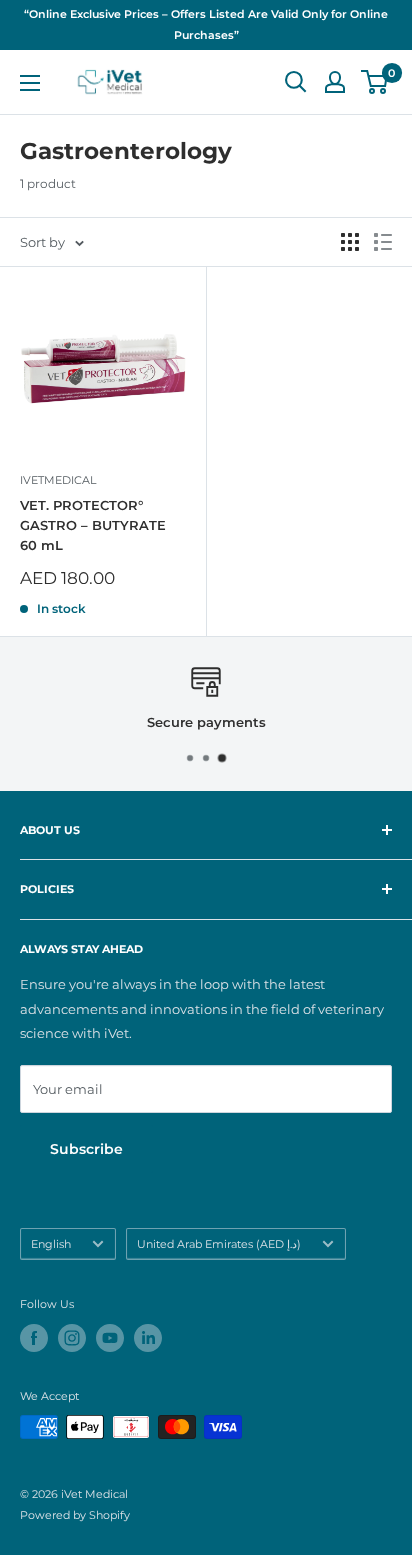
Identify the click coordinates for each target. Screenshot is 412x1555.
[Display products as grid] (350, 242)
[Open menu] (30, 83)
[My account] (335, 82)
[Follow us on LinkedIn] (148, 1338)
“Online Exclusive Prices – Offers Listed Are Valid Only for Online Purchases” (206, 24)
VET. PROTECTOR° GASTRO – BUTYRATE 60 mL (93, 525)
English (51, 1244)
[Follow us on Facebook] (34, 1338)
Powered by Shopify (75, 1515)
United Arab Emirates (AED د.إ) (219, 1244)
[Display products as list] (383, 242)
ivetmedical (58, 480)
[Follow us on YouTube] (110, 1338)
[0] (375, 82)
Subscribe (86, 1149)
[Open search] (296, 82)
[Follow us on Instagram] (72, 1338)
